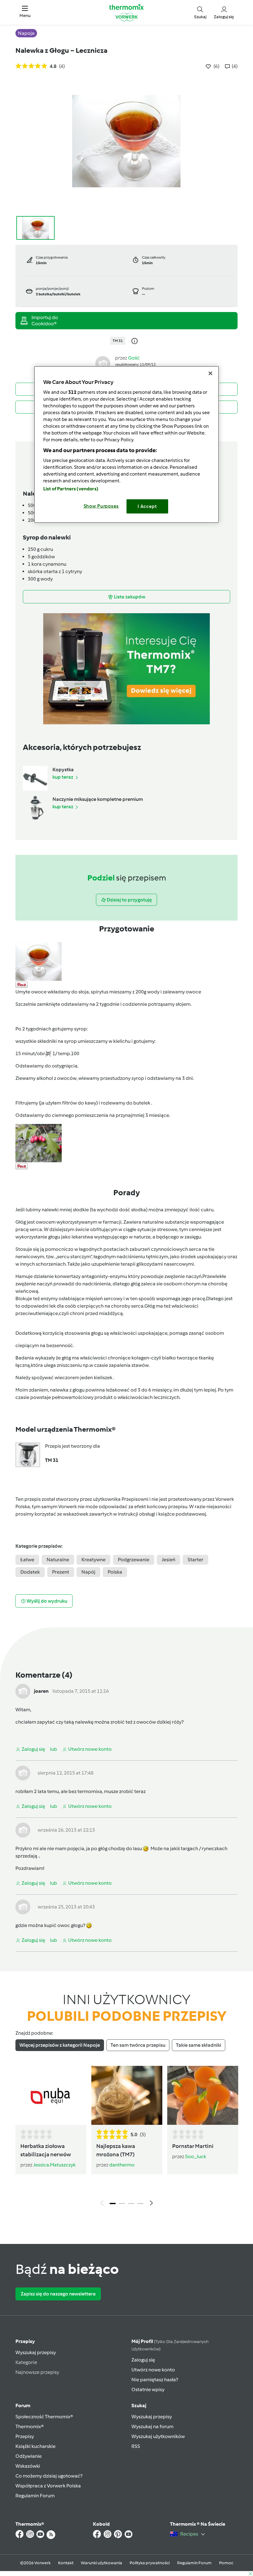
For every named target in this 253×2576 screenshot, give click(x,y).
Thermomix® (30, 2426)
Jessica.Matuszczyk (54, 2165)
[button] (25, 12)
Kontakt (66, 2563)
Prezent (61, 1572)
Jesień (168, 1560)
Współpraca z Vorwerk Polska (48, 2486)
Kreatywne (93, 1560)
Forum (23, 2405)
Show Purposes (101, 506)
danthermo (122, 2165)
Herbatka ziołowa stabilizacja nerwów (46, 2150)
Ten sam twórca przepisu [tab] (138, 2045)
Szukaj (139, 2405)
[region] (126, 445)
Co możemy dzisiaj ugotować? (49, 2476)
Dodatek (30, 1572)
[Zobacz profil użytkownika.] (103, 363)
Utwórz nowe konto (153, 2370)
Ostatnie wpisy (148, 2389)
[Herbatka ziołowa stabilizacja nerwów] (51, 2095)
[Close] (210, 373)
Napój (88, 1572)
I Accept (147, 506)
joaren (41, 1691)
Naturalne (58, 1560)
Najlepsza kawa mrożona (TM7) (116, 2150)
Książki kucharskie (35, 2446)
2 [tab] (122, 2204)
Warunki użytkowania (102, 2563)
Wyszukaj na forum (152, 2426)
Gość (134, 358)
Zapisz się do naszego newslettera (58, 2294)
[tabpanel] (126, 2138)
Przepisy (25, 2341)
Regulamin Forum (35, 2496)
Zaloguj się (143, 2360)
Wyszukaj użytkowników (158, 2436)
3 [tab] (131, 2204)
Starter (195, 1560)
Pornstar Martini (193, 2146)
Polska (115, 1572)
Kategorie (26, 2362)
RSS (136, 2446)
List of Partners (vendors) (71, 489)
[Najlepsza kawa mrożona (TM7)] (127, 2095)
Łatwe (27, 1560)
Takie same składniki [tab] (199, 2045)
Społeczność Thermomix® (44, 2417)
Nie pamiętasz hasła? (155, 2380)
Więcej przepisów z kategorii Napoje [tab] (60, 2045)
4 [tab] (140, 2204)
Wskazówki (28, 2466)
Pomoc (226, 2563)
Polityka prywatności (150, 2563)
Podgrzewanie (134, 1560)
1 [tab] (113, 2204)
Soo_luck (196, 2156)
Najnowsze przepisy (37, 2372)
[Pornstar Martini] (203, 2095)
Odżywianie (29, 2456)
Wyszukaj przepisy (36, 2352)
